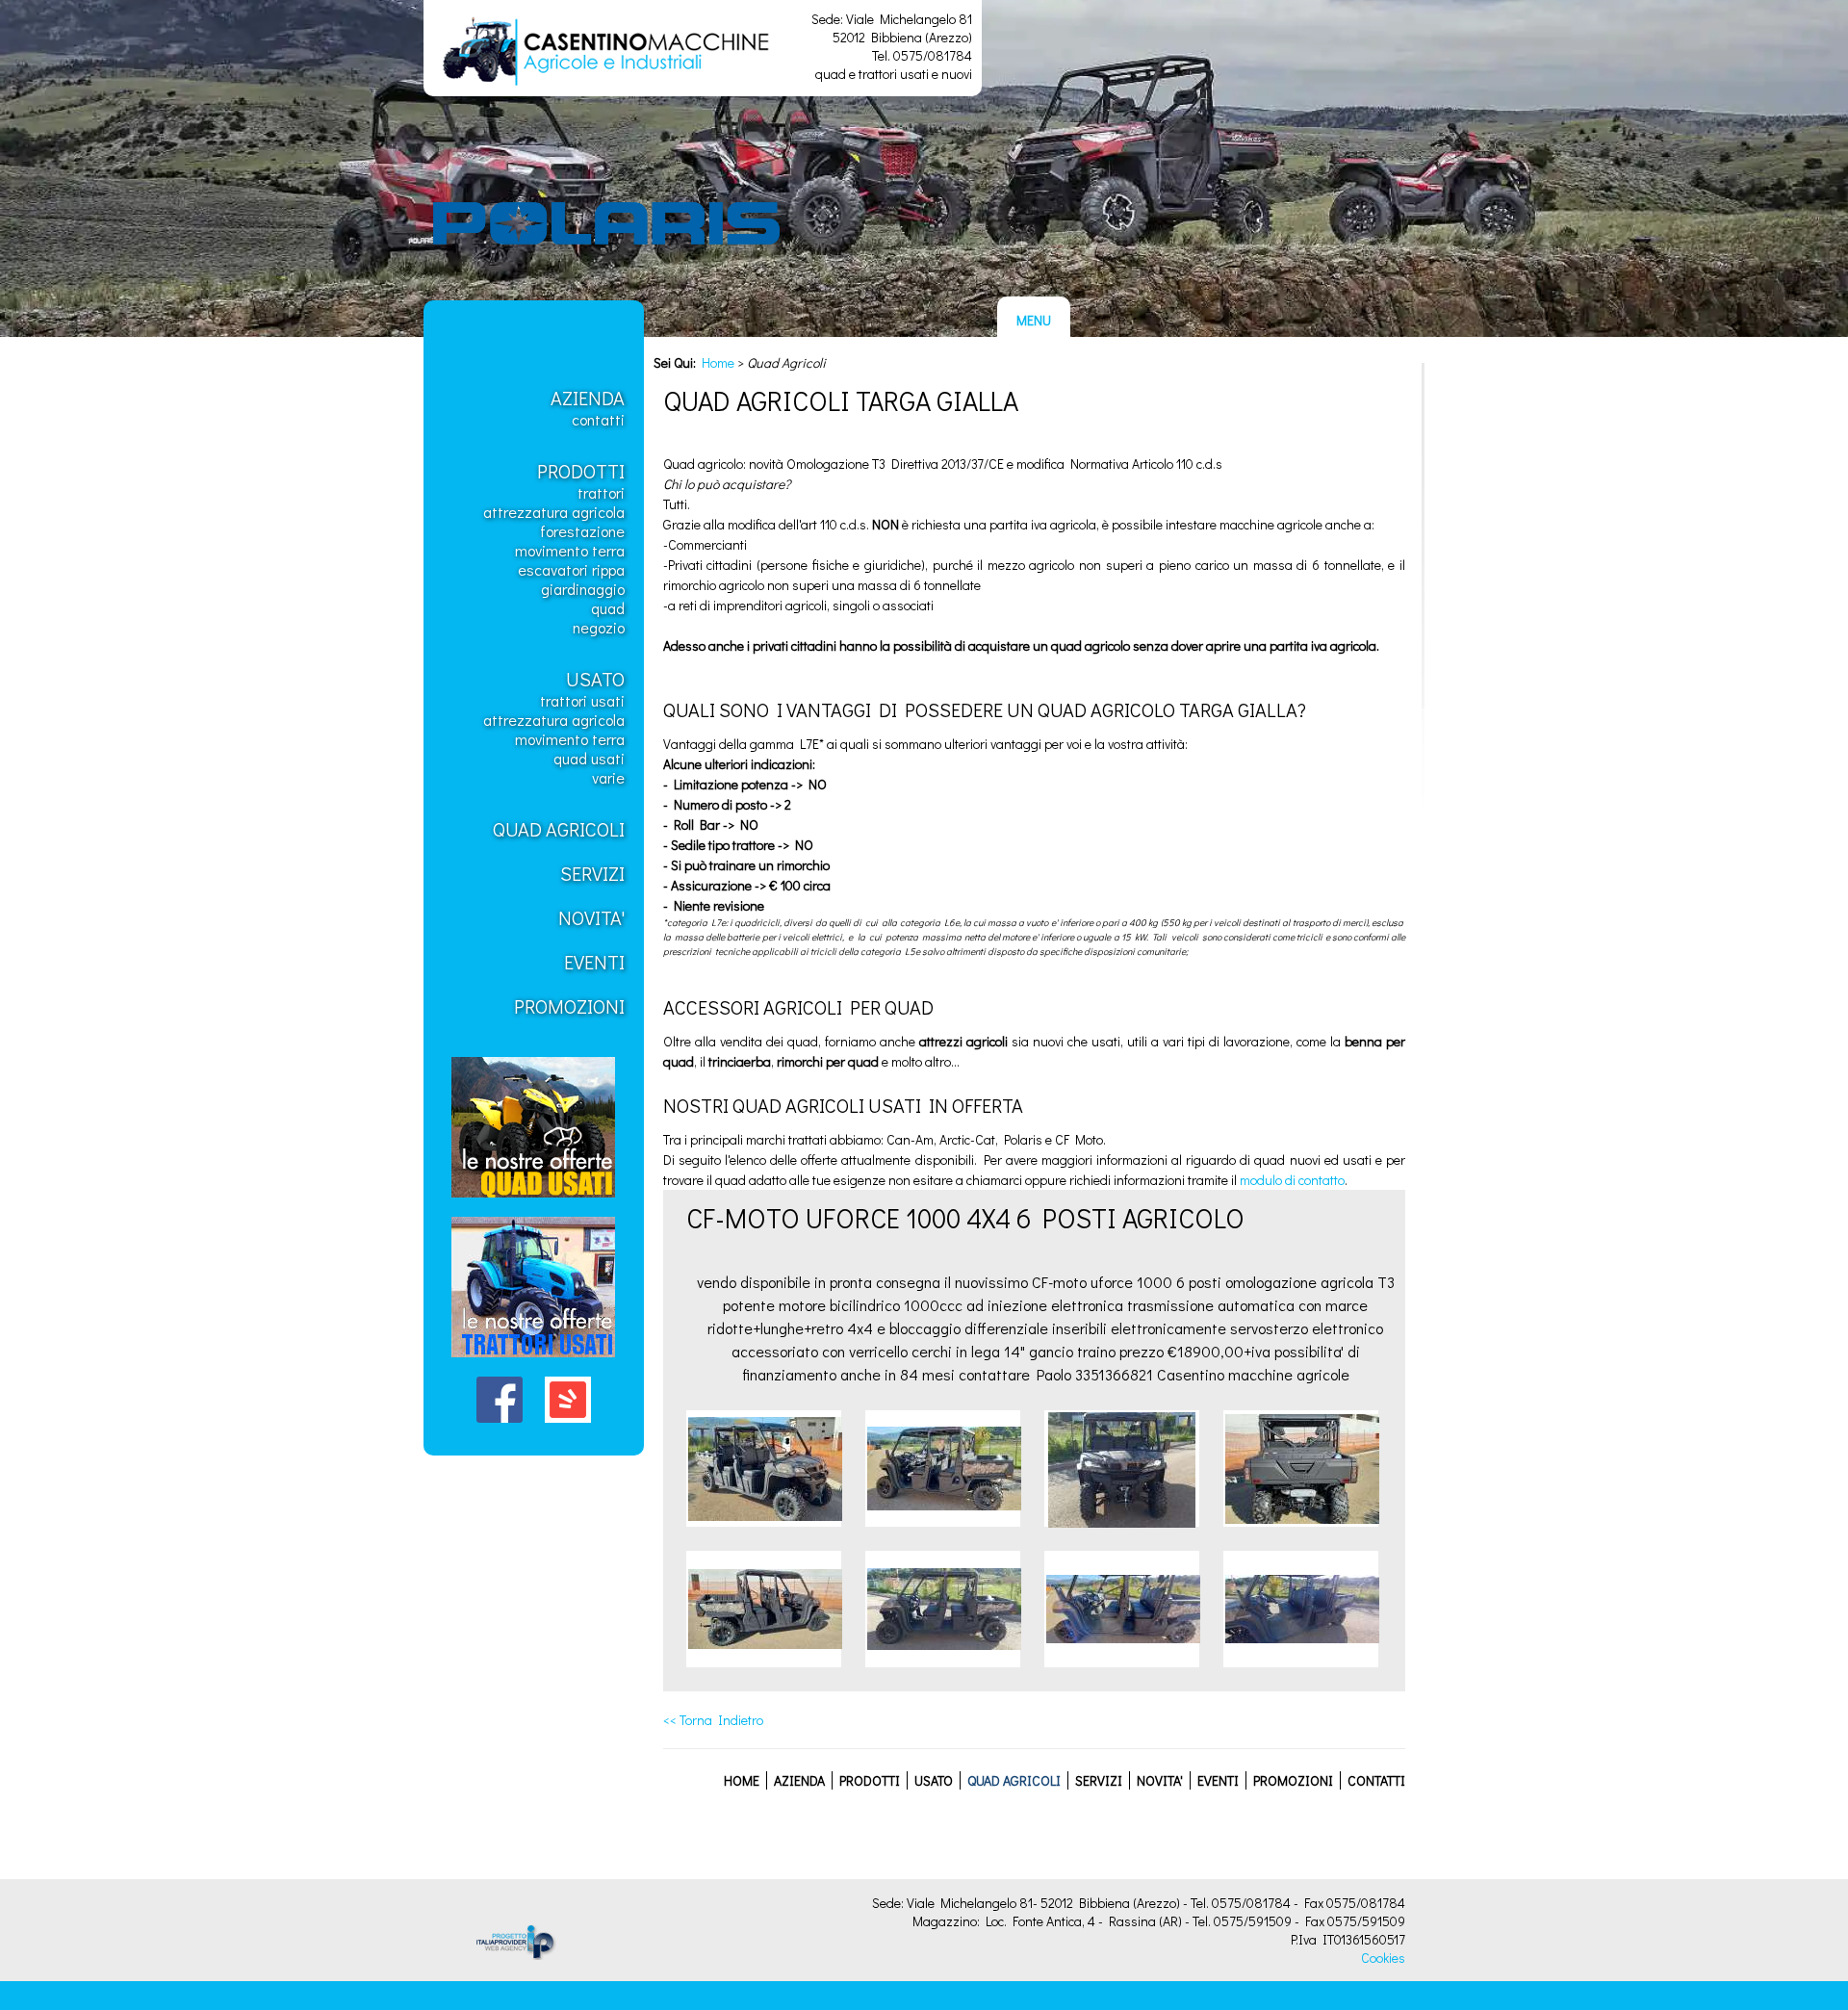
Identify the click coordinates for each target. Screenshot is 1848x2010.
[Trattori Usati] (533, 1362)
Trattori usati (582, 700)
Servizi (592, 873)
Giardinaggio (583, 589)
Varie (608, 777)
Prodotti (581, 471)
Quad (608, 608)
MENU (1034, 320)
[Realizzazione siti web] (500, 1955)
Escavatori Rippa (571, 569)
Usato (595, 679)
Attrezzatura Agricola (554, 512)
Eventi (594, 962)
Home (718, 362)
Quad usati (589, 758)
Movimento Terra (570, 550)
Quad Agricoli (559, 829)
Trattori (601, 492)
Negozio (599, 627)
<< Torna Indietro (713, 1720)
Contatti (598, 419)
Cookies (1383, 1958)
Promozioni (569, 1006)
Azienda (588, 398)
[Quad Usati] (533, 1202)
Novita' (591, 917)
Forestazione (582, 531)
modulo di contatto (1292, 1180)
